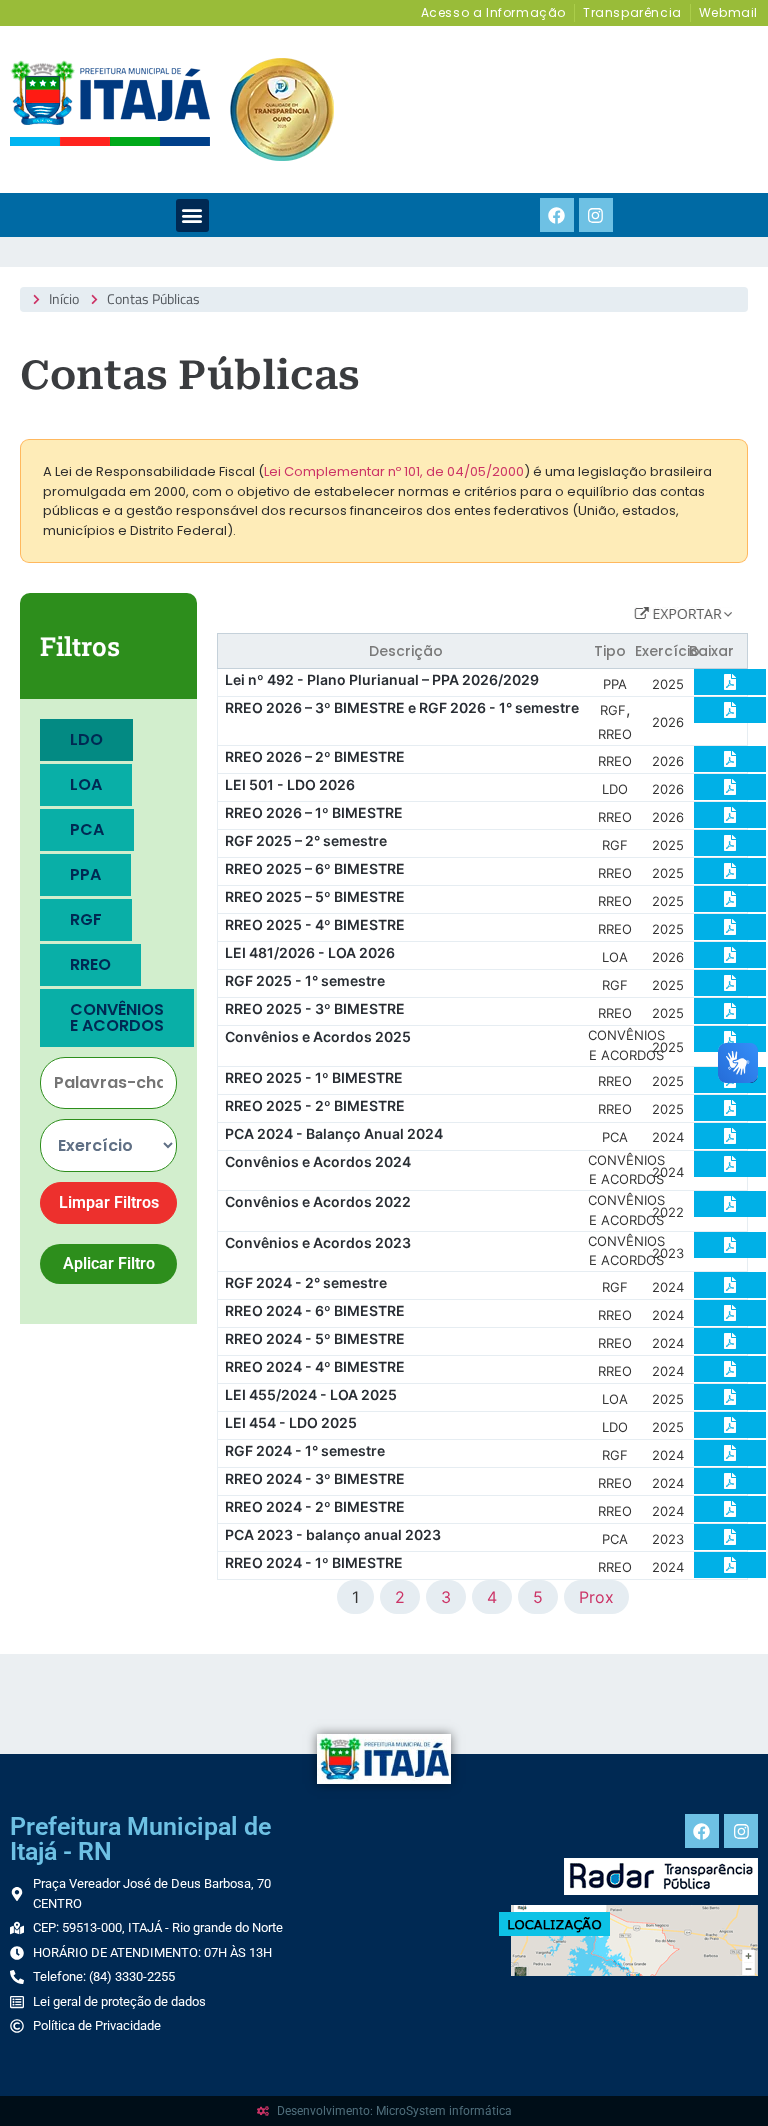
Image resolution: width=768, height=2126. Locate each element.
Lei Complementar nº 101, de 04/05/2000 (394, 471)
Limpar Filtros (109, 1202)
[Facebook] (557, 215)
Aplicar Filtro (109, 1263)
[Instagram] (596, 215)
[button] (192, 215)
